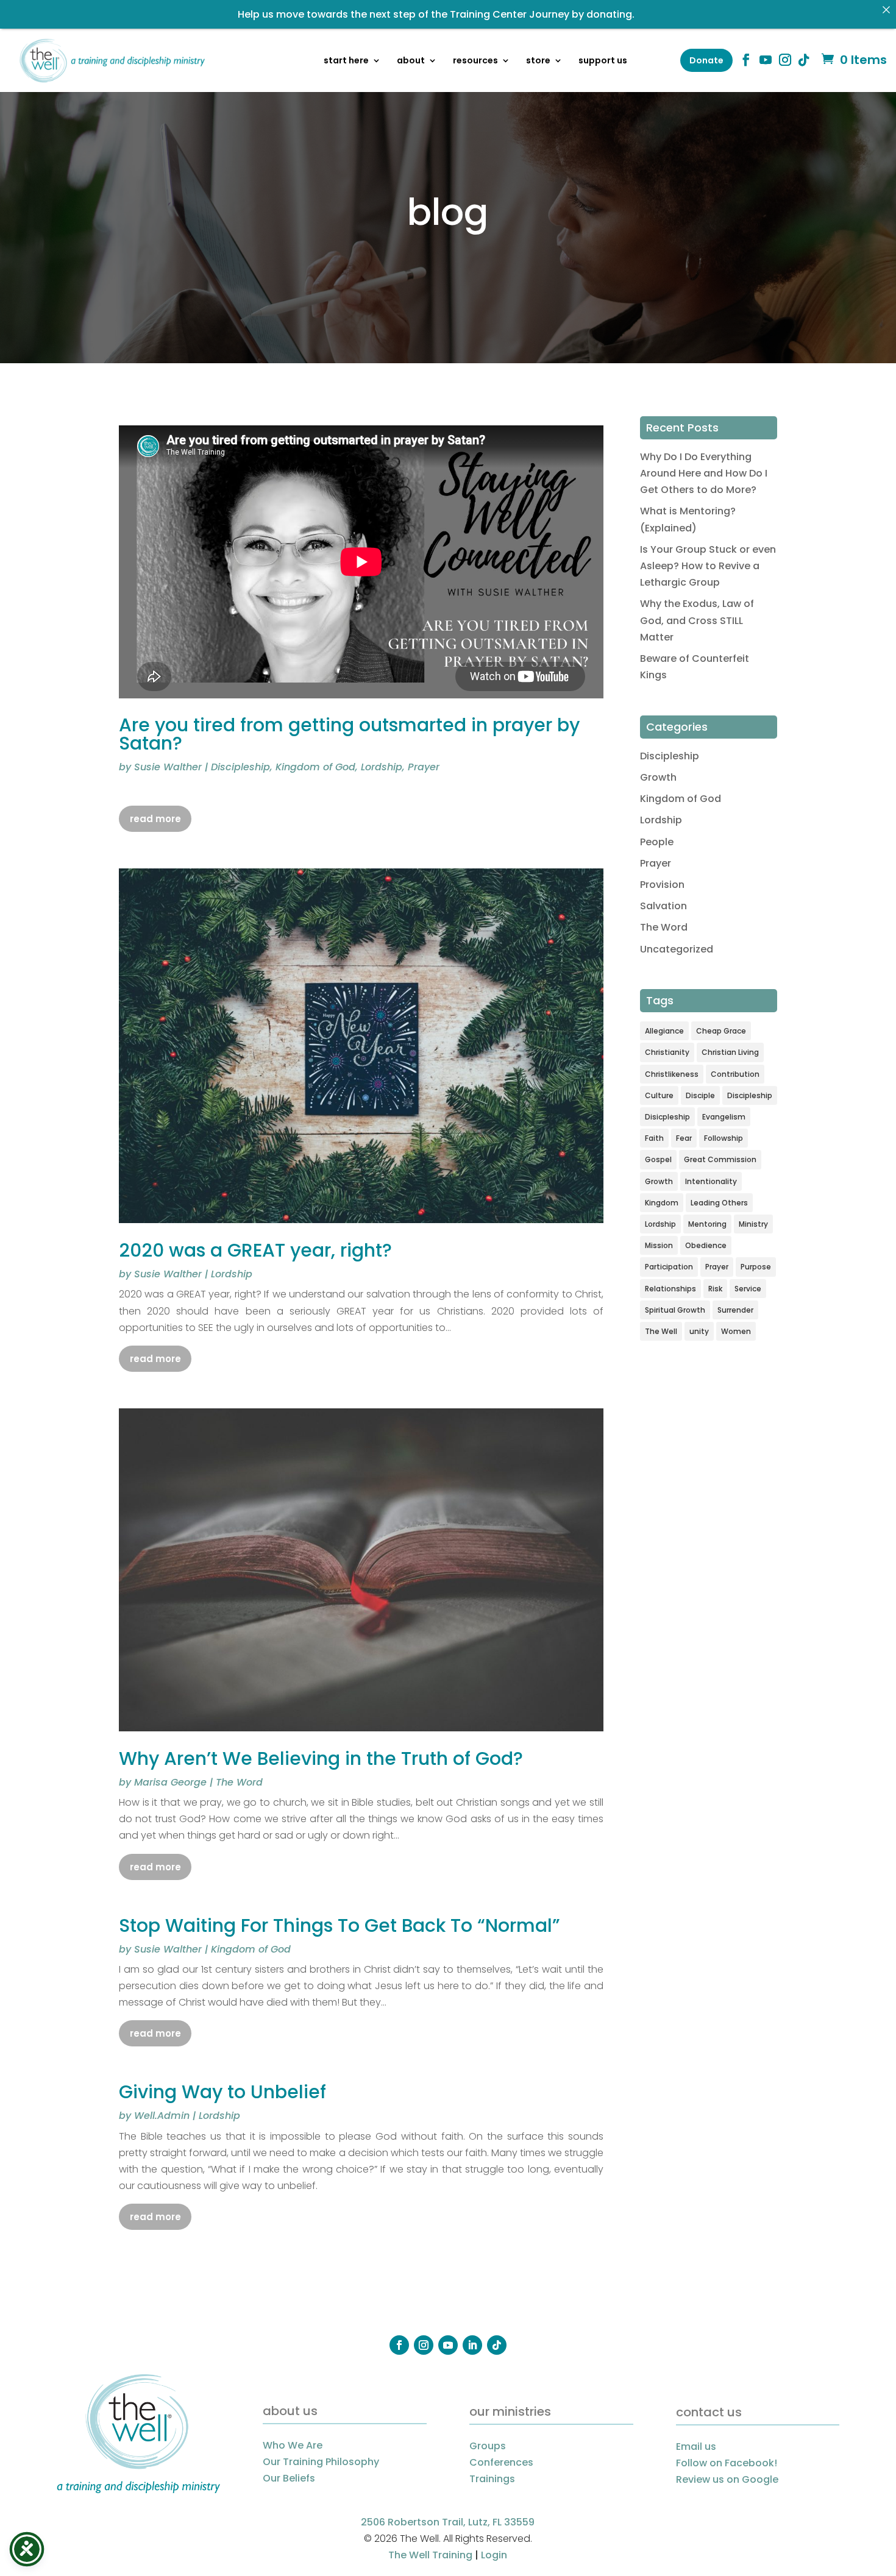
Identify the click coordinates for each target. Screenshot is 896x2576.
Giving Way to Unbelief (222, 2092)
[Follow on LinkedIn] (472, 2345)
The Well (661, 1331)
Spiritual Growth (675, 1310)
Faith (654, 1138)
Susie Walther (168, 767)
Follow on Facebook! (727, 2463)
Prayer (424, 767)
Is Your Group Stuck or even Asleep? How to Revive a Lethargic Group (708, 566)
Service (748, 1289)
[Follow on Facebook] (399, 2345)
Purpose (756, 1267)
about (411, 61)
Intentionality (711, 1181)
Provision (662, 885)
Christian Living (730, 1052)
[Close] (886, 10)
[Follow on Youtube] (448, 2345)
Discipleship (240, 767)
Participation (669, 1267)
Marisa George (170, 1782)
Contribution (735, 1074)
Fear (684, 1138)
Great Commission (720, 1159)
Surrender (735, 1310)
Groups (488, 2446)
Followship (724, 1138)
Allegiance (664, 1031)
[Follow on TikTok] (497, 2345)
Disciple (700, 1095)
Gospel (658, 1159)
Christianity (667, 1052)
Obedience (706, 1245)
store (538, 61)
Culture (659, 1095)
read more (155, 819)
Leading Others (719, 1203)
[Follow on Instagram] (424, 2345)
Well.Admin (162, 2116)
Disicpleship (667, 1117)
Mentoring (707, 1224)
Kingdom (662, 1203)
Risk (715, 1289)
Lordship (382, 767)
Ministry (753, 1224)
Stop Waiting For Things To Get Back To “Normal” (340, 1925)
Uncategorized (677, 949)
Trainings (492, 2479)
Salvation (663, 906)
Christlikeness (672, 1074)
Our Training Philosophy (321, 2462)
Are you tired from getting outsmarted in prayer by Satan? (349, 734)
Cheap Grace (721, 1031)
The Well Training (430, 2555)
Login (494, 2555)
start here (346, 61)
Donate (706, 60)
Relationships (670, 1289)
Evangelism (724, 1117)
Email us (696, 2446)
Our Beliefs (289, 2478)
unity (699, 1331)
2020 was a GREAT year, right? (255, 1250)
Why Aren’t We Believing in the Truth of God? (321, 1758)
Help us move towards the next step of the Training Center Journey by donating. (436, 14)
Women (736, 1331)
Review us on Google (727, 2479)
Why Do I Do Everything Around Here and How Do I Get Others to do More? (704, 473)
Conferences (501, 2462)
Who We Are (293, 2445)
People (657, 842)
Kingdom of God (315, 767)
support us (603, 61)
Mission (659, 1245)
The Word (239, 1782)
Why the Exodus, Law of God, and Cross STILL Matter (697, 620)
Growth (658, 777)
